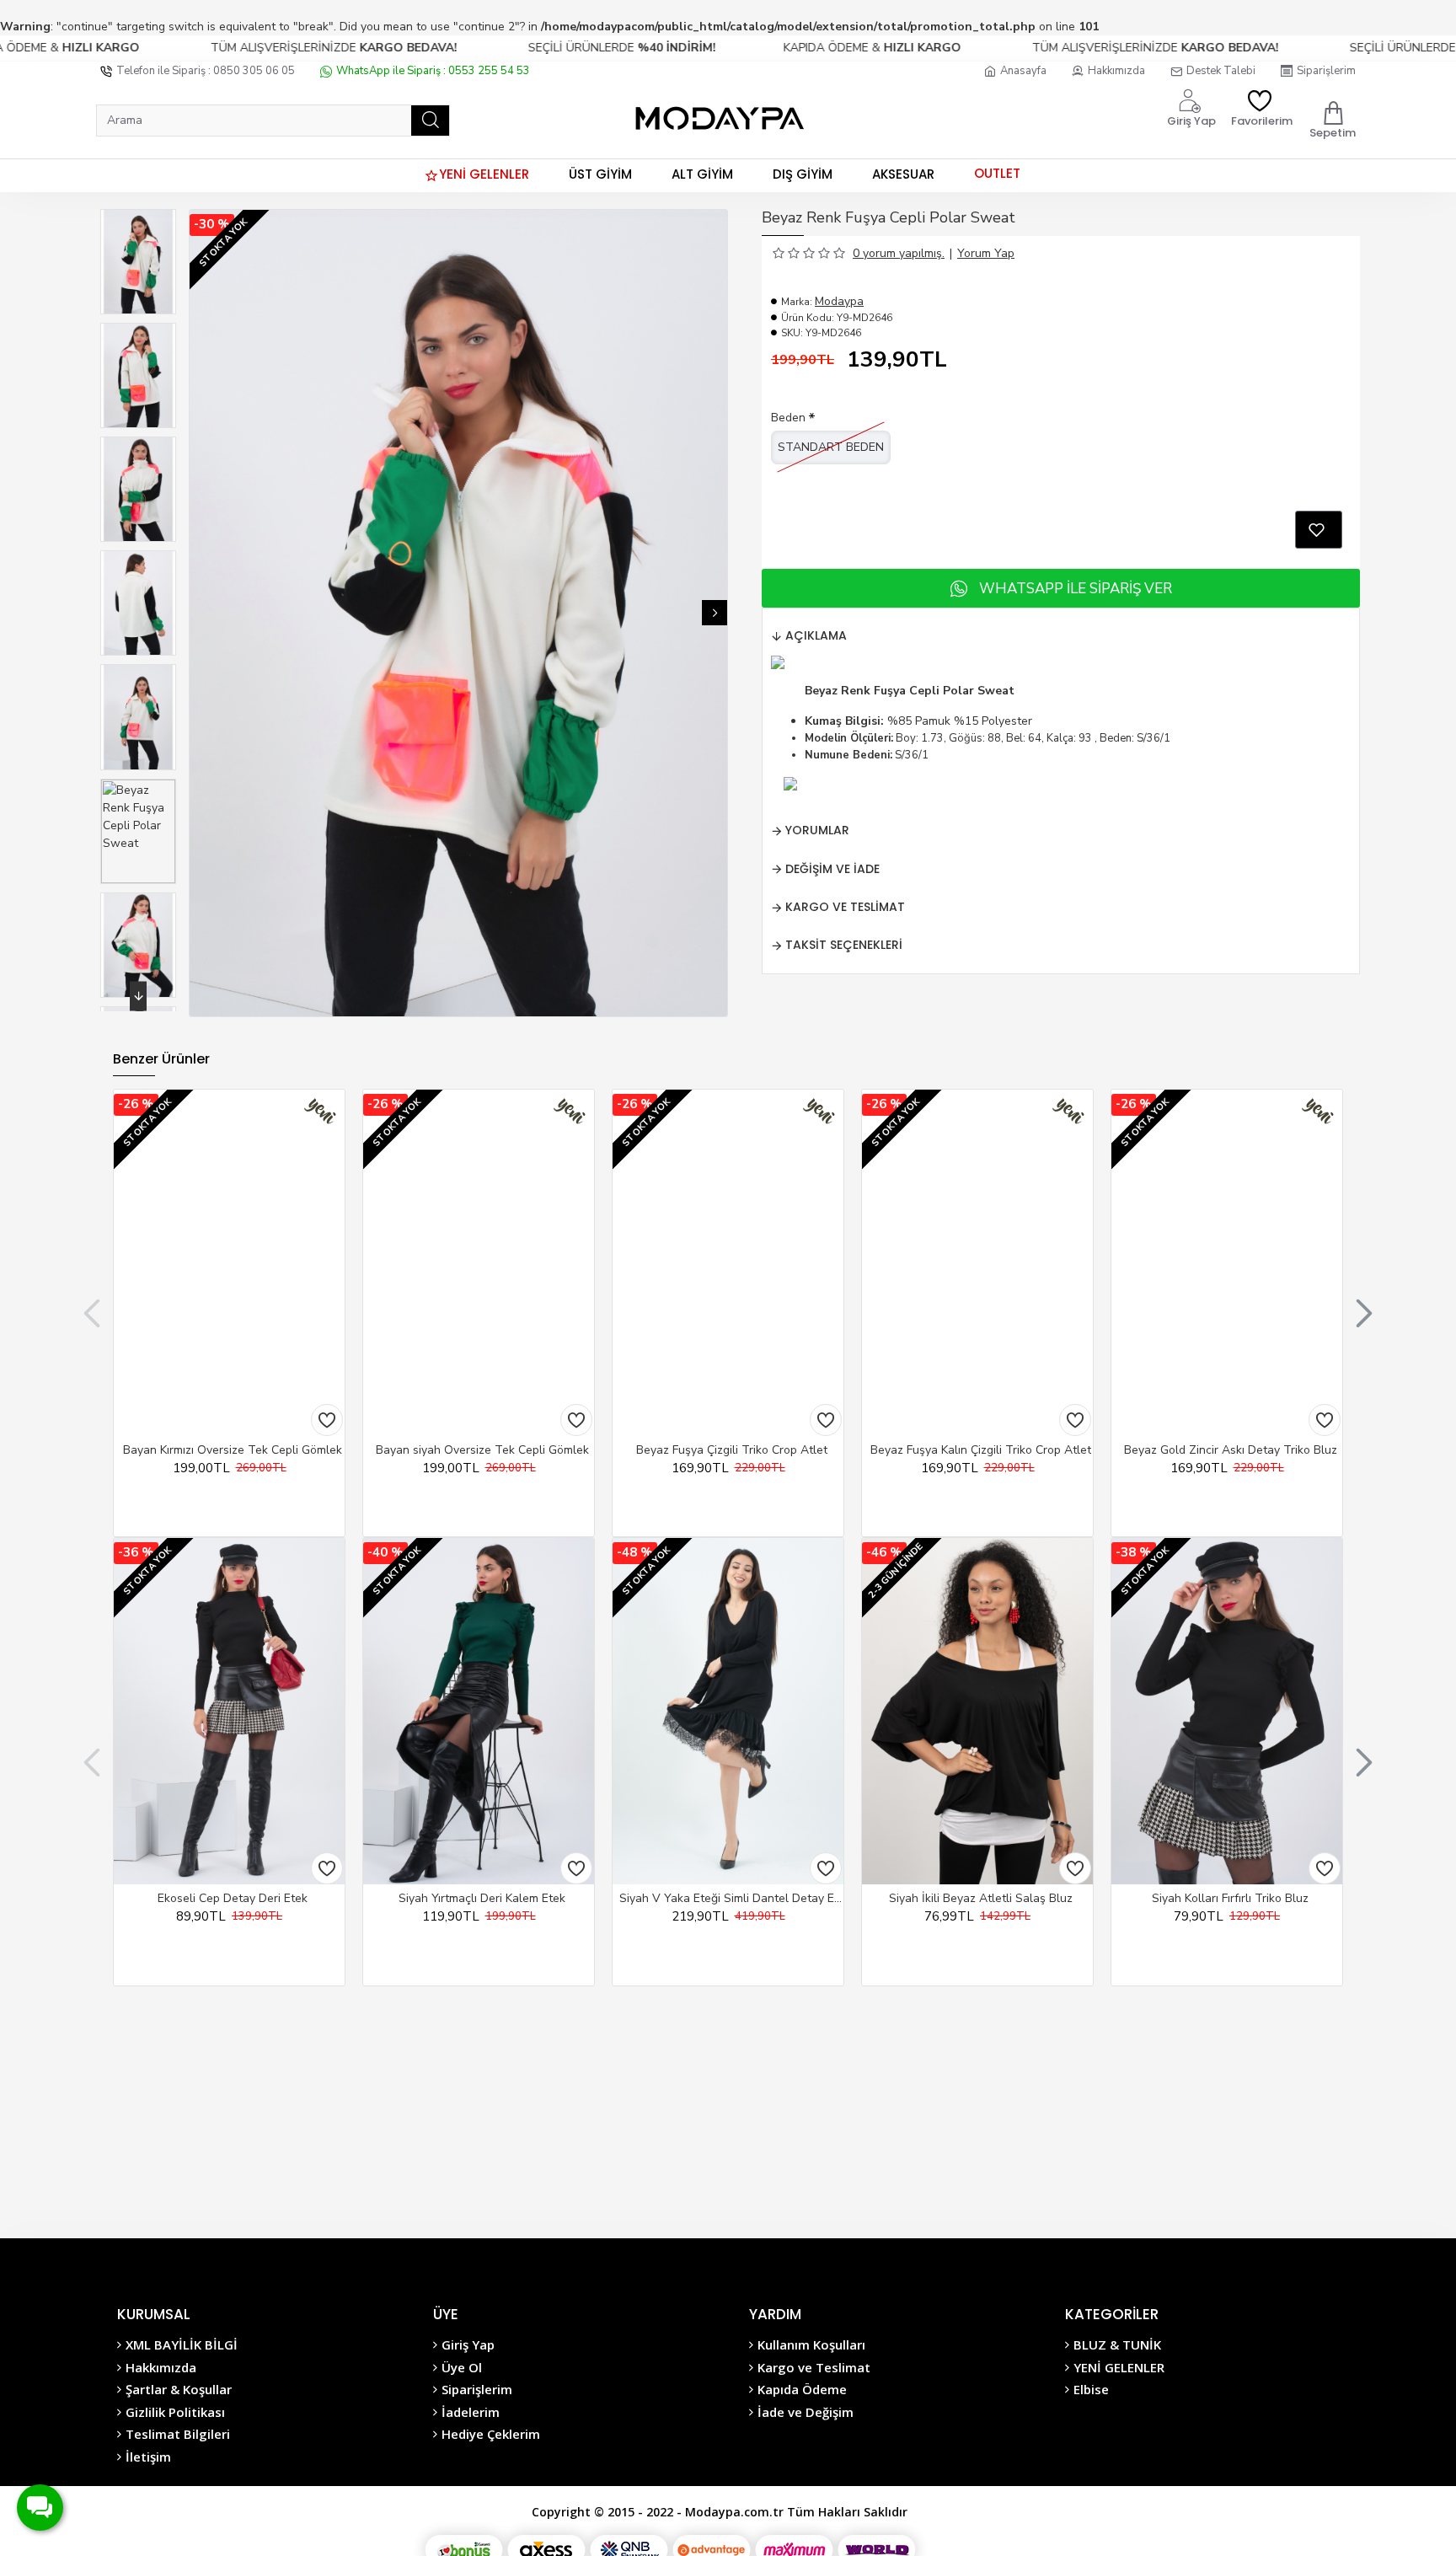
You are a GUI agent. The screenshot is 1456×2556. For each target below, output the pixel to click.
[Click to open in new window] (1319, 530)
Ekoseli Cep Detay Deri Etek (233, 1899)
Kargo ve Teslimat (845, 907)
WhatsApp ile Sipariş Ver (1076, 589)
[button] (202, 613)
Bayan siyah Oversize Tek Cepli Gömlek (482, 1450)
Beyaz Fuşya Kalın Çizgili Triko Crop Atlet (981, 1450)
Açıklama (816, 635)
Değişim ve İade (832, 869)
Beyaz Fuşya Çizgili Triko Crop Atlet (732, 1450)
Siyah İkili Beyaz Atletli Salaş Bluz (981, 1899)
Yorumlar (817, 830)
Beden (788, 418)
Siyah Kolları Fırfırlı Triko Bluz (1230, 1899)
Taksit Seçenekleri (844, 945)
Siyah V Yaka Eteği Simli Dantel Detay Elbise (731, 1899)
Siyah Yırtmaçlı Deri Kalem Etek (482, 1899)
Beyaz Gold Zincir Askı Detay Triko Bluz (1231, 1450)
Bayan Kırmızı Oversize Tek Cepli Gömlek (233, 1450)
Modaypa (839, 301)
